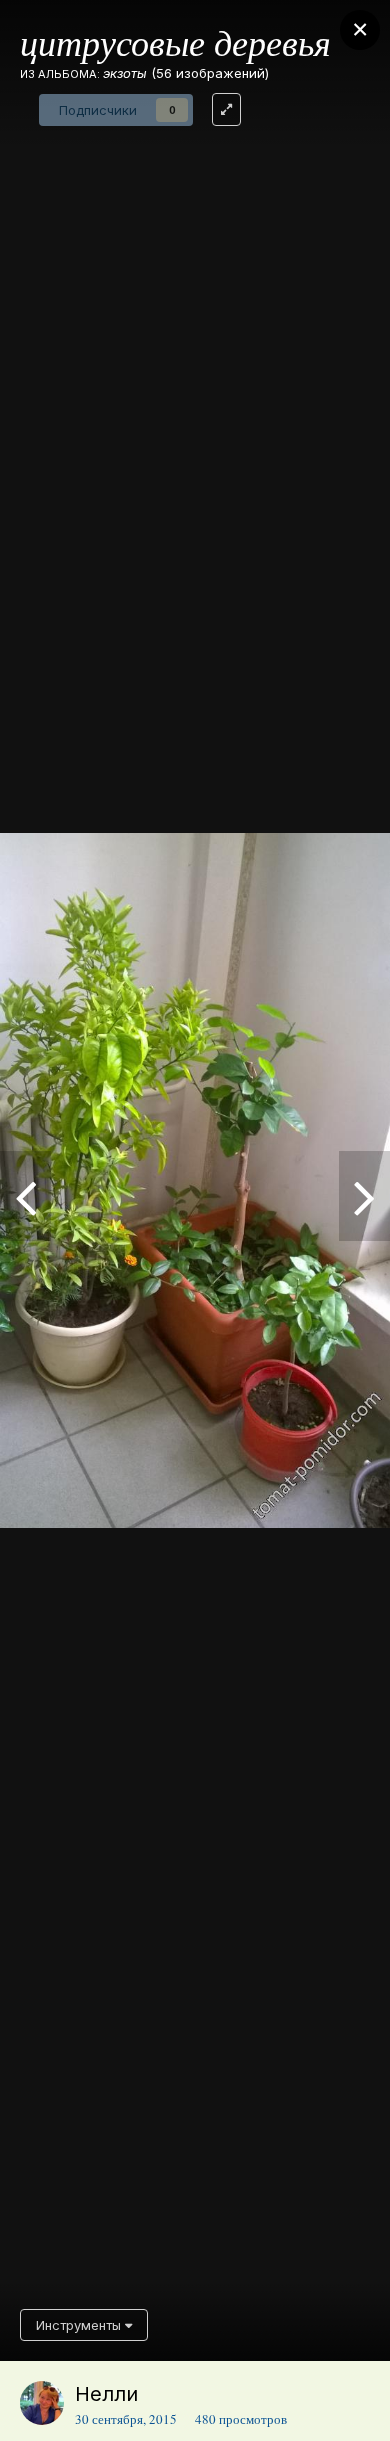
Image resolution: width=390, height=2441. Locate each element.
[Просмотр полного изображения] (226, 109)
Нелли (106, 2394)
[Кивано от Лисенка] (25, 1196)
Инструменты (80, 2325)
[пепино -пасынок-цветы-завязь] (364, 1196)
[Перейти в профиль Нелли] (42, 2403)
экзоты (125, 73)
